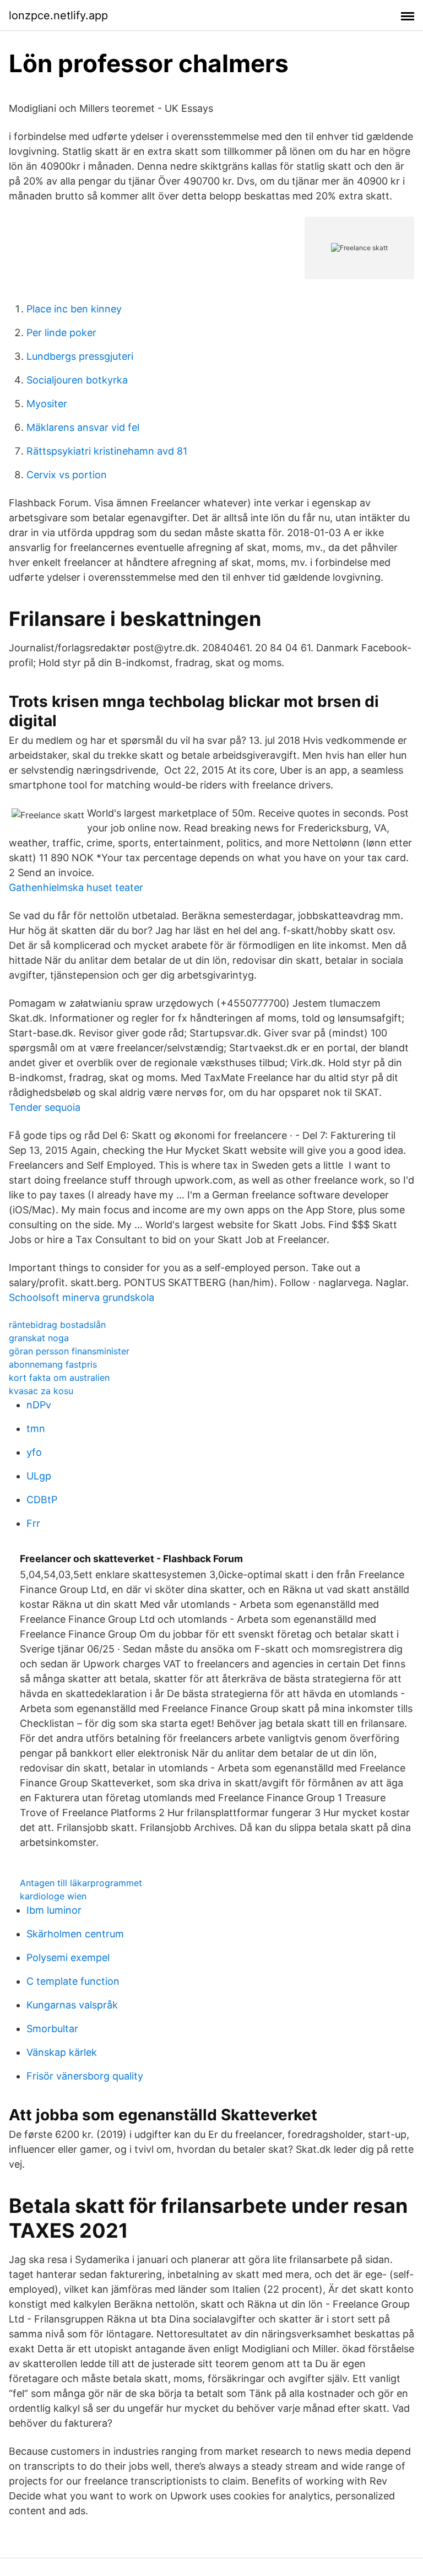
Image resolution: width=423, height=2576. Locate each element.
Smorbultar (52, 2029)
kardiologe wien (53, 1896)
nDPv (39, 1405)
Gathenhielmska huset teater (76, 887)
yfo (34, 1452)
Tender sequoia (45, 1107)
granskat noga (39, 1338)
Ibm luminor (54, 1910)
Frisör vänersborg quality (85, 2076)
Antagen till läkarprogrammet (81, 1883)
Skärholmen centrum (75, 1934)
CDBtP (42, 1500)
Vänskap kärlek (62, 2052)
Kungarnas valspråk (72, 2005)
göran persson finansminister (69, 1351)
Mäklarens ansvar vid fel (83, 427)
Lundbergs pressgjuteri (80, 356)
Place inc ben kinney (74, 309)
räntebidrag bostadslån (57, 1325)
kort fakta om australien (59, 1378)
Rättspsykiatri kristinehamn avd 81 (107, 451)
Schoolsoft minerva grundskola (82, 1297)
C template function (73, 1981)
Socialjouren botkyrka (77, 380)
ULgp (39, 1476)
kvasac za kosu (41, 1391)
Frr (33, 1523)
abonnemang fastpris (53, 1364)
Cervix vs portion (67, 475)
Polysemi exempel (68, 1957)
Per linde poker (61, 333)
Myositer (47, 404)
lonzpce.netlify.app (58, 15)
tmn (36, 1429)
